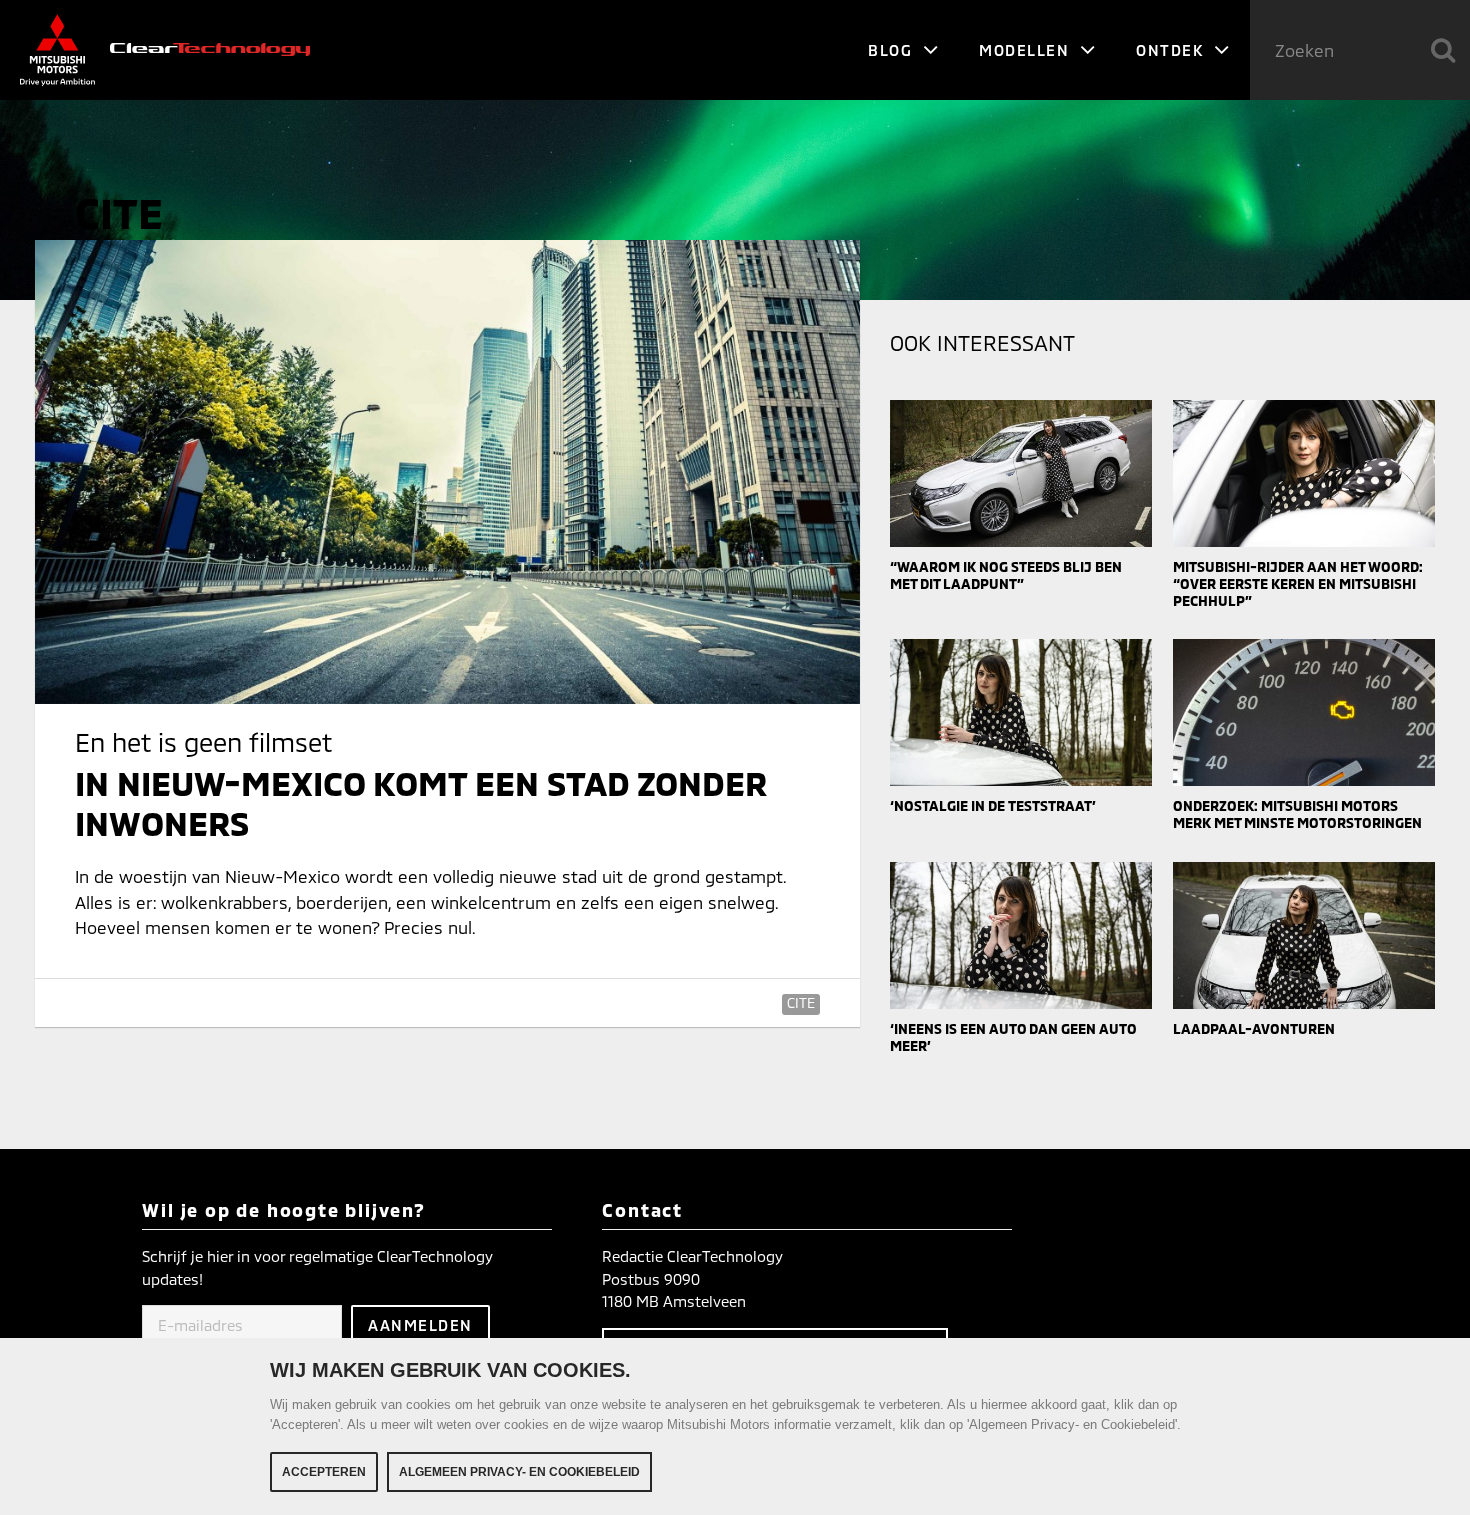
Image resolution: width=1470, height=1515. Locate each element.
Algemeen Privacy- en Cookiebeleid (519, 1472)
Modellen (1027, 50)
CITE (801, 1002)
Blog (893, 50)
